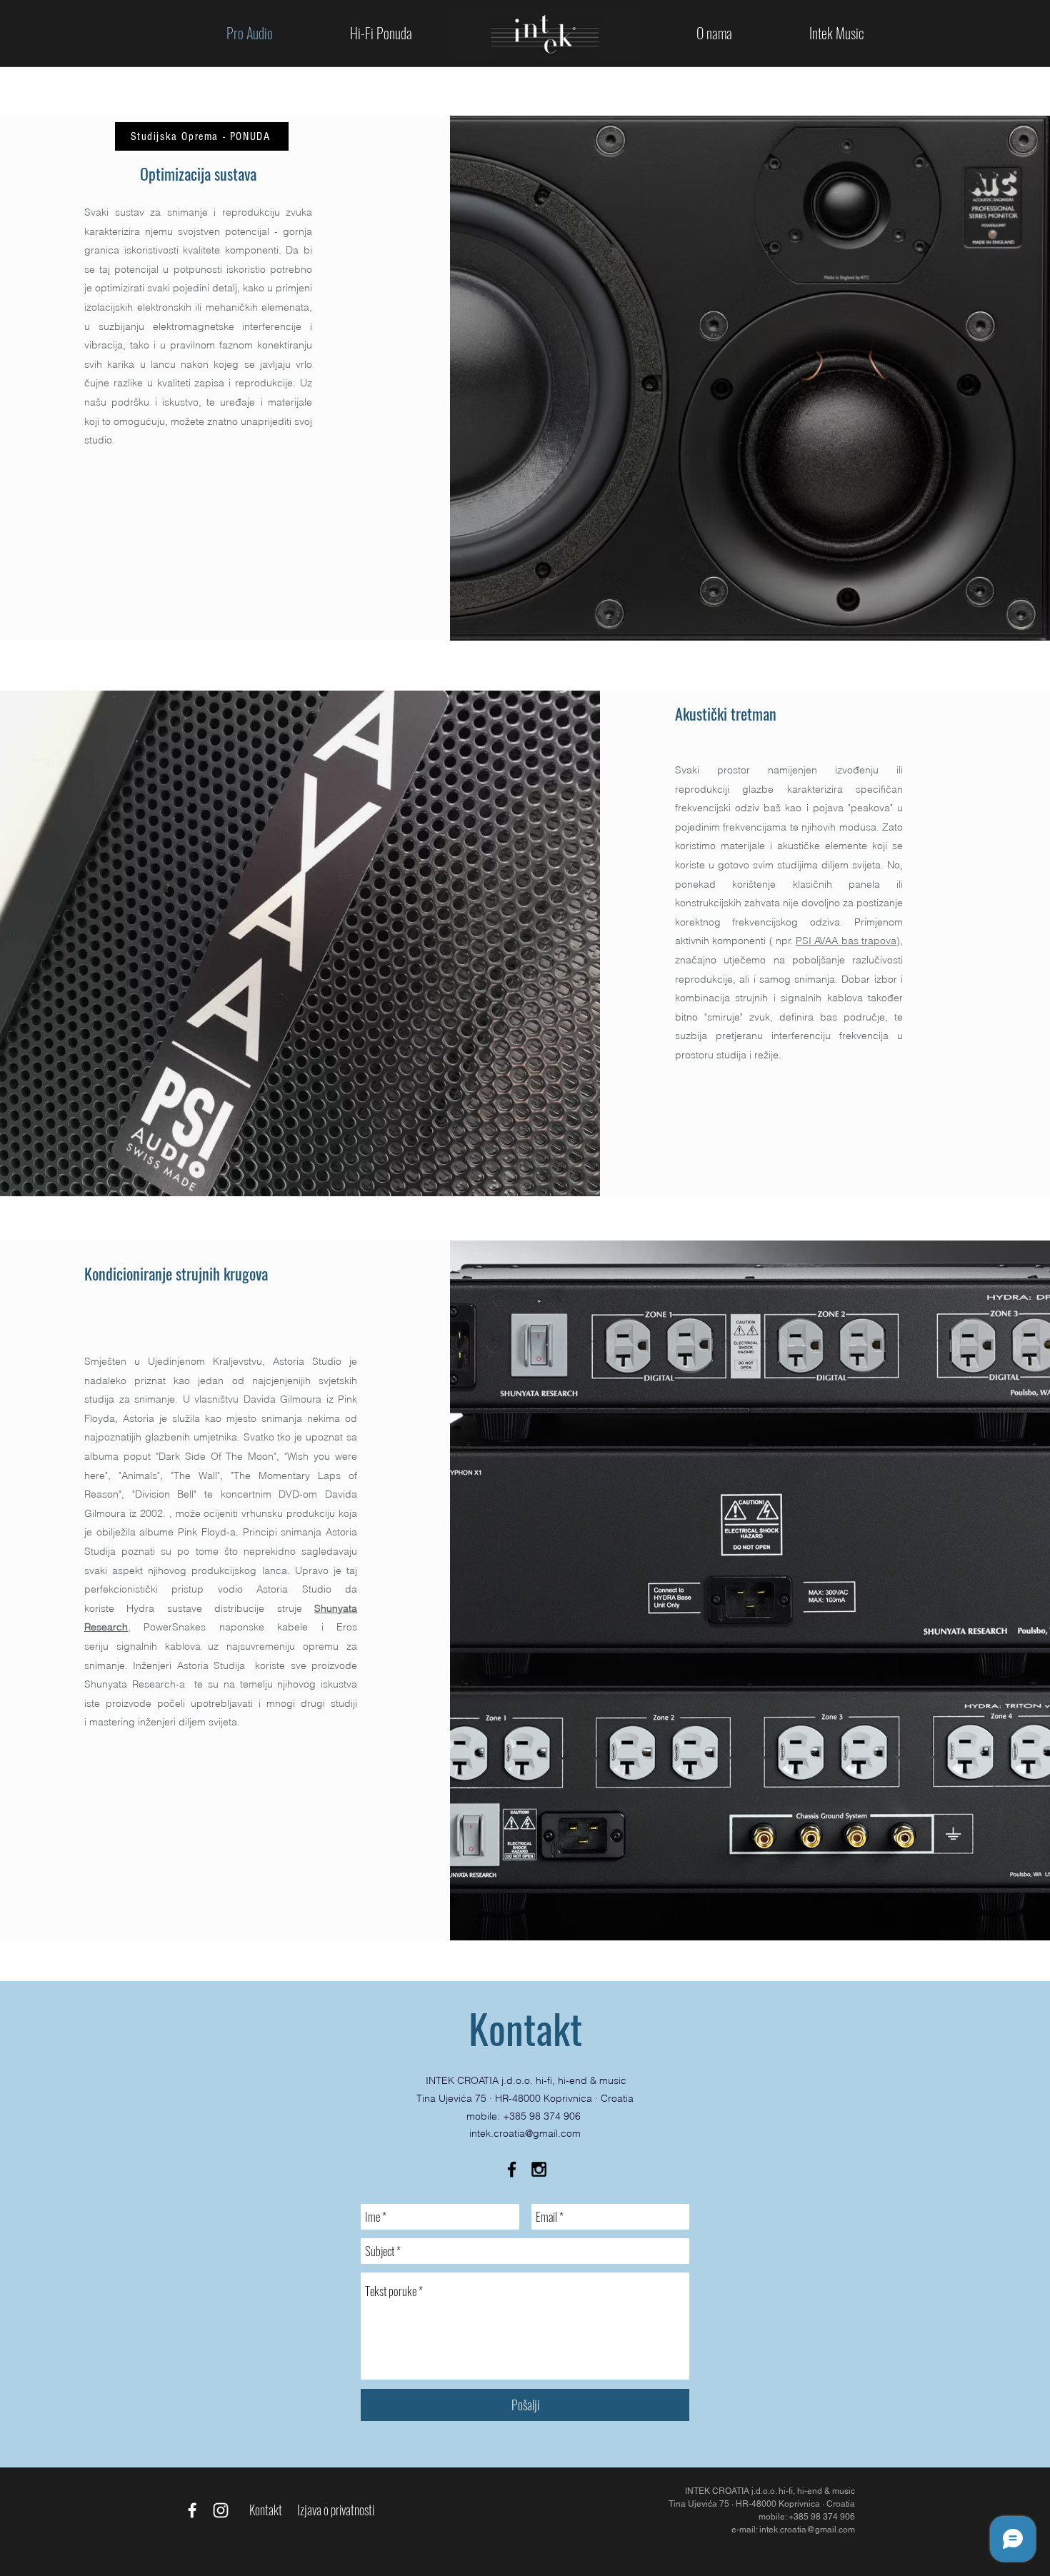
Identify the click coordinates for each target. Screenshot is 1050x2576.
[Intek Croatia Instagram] (539, 2169)
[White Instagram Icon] (221, 2510)
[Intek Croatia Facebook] (512, 2169)
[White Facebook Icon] (192, 2510)
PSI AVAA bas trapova (846, 941)
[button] (381, 33)
